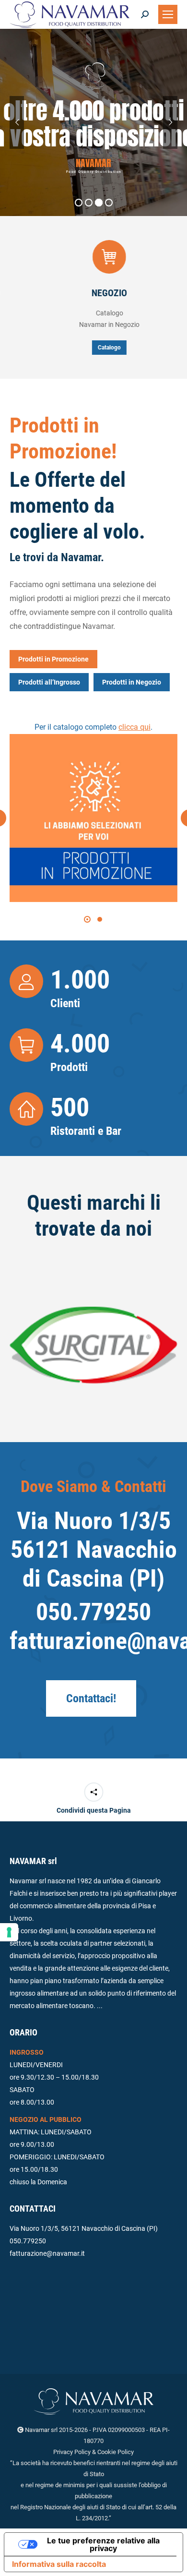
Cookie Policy (116, 2452)
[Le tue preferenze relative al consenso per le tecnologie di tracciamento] (9, 1932)
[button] (87, 919)
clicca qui (134, 727)
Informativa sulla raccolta (59, 2564)
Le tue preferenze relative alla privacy (103, 2544)
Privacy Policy (72, 2452)
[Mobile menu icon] (168, 14)
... (100, 2006)
